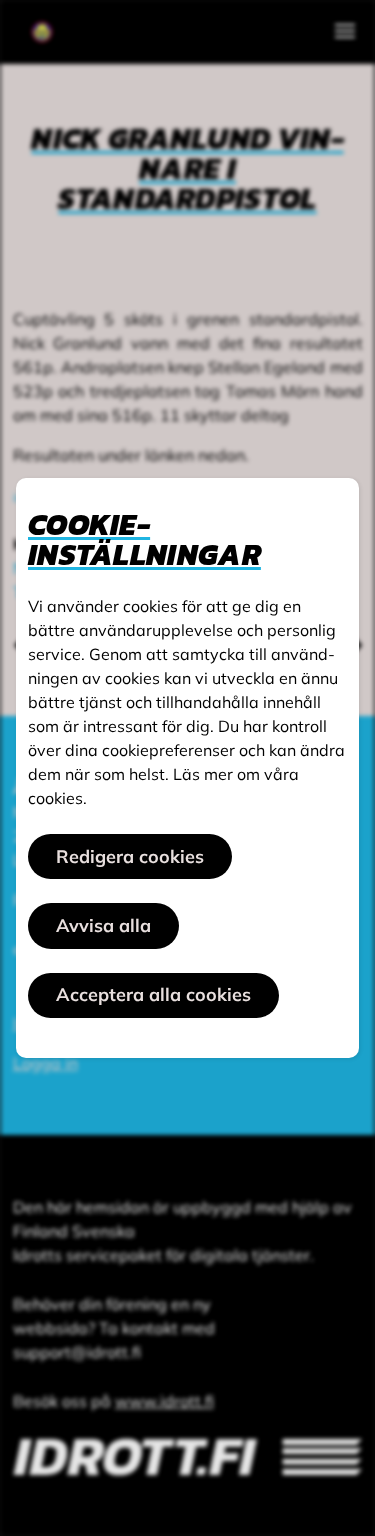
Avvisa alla (103, 925)
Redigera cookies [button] (130, 856)
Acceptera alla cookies (153, 994)
